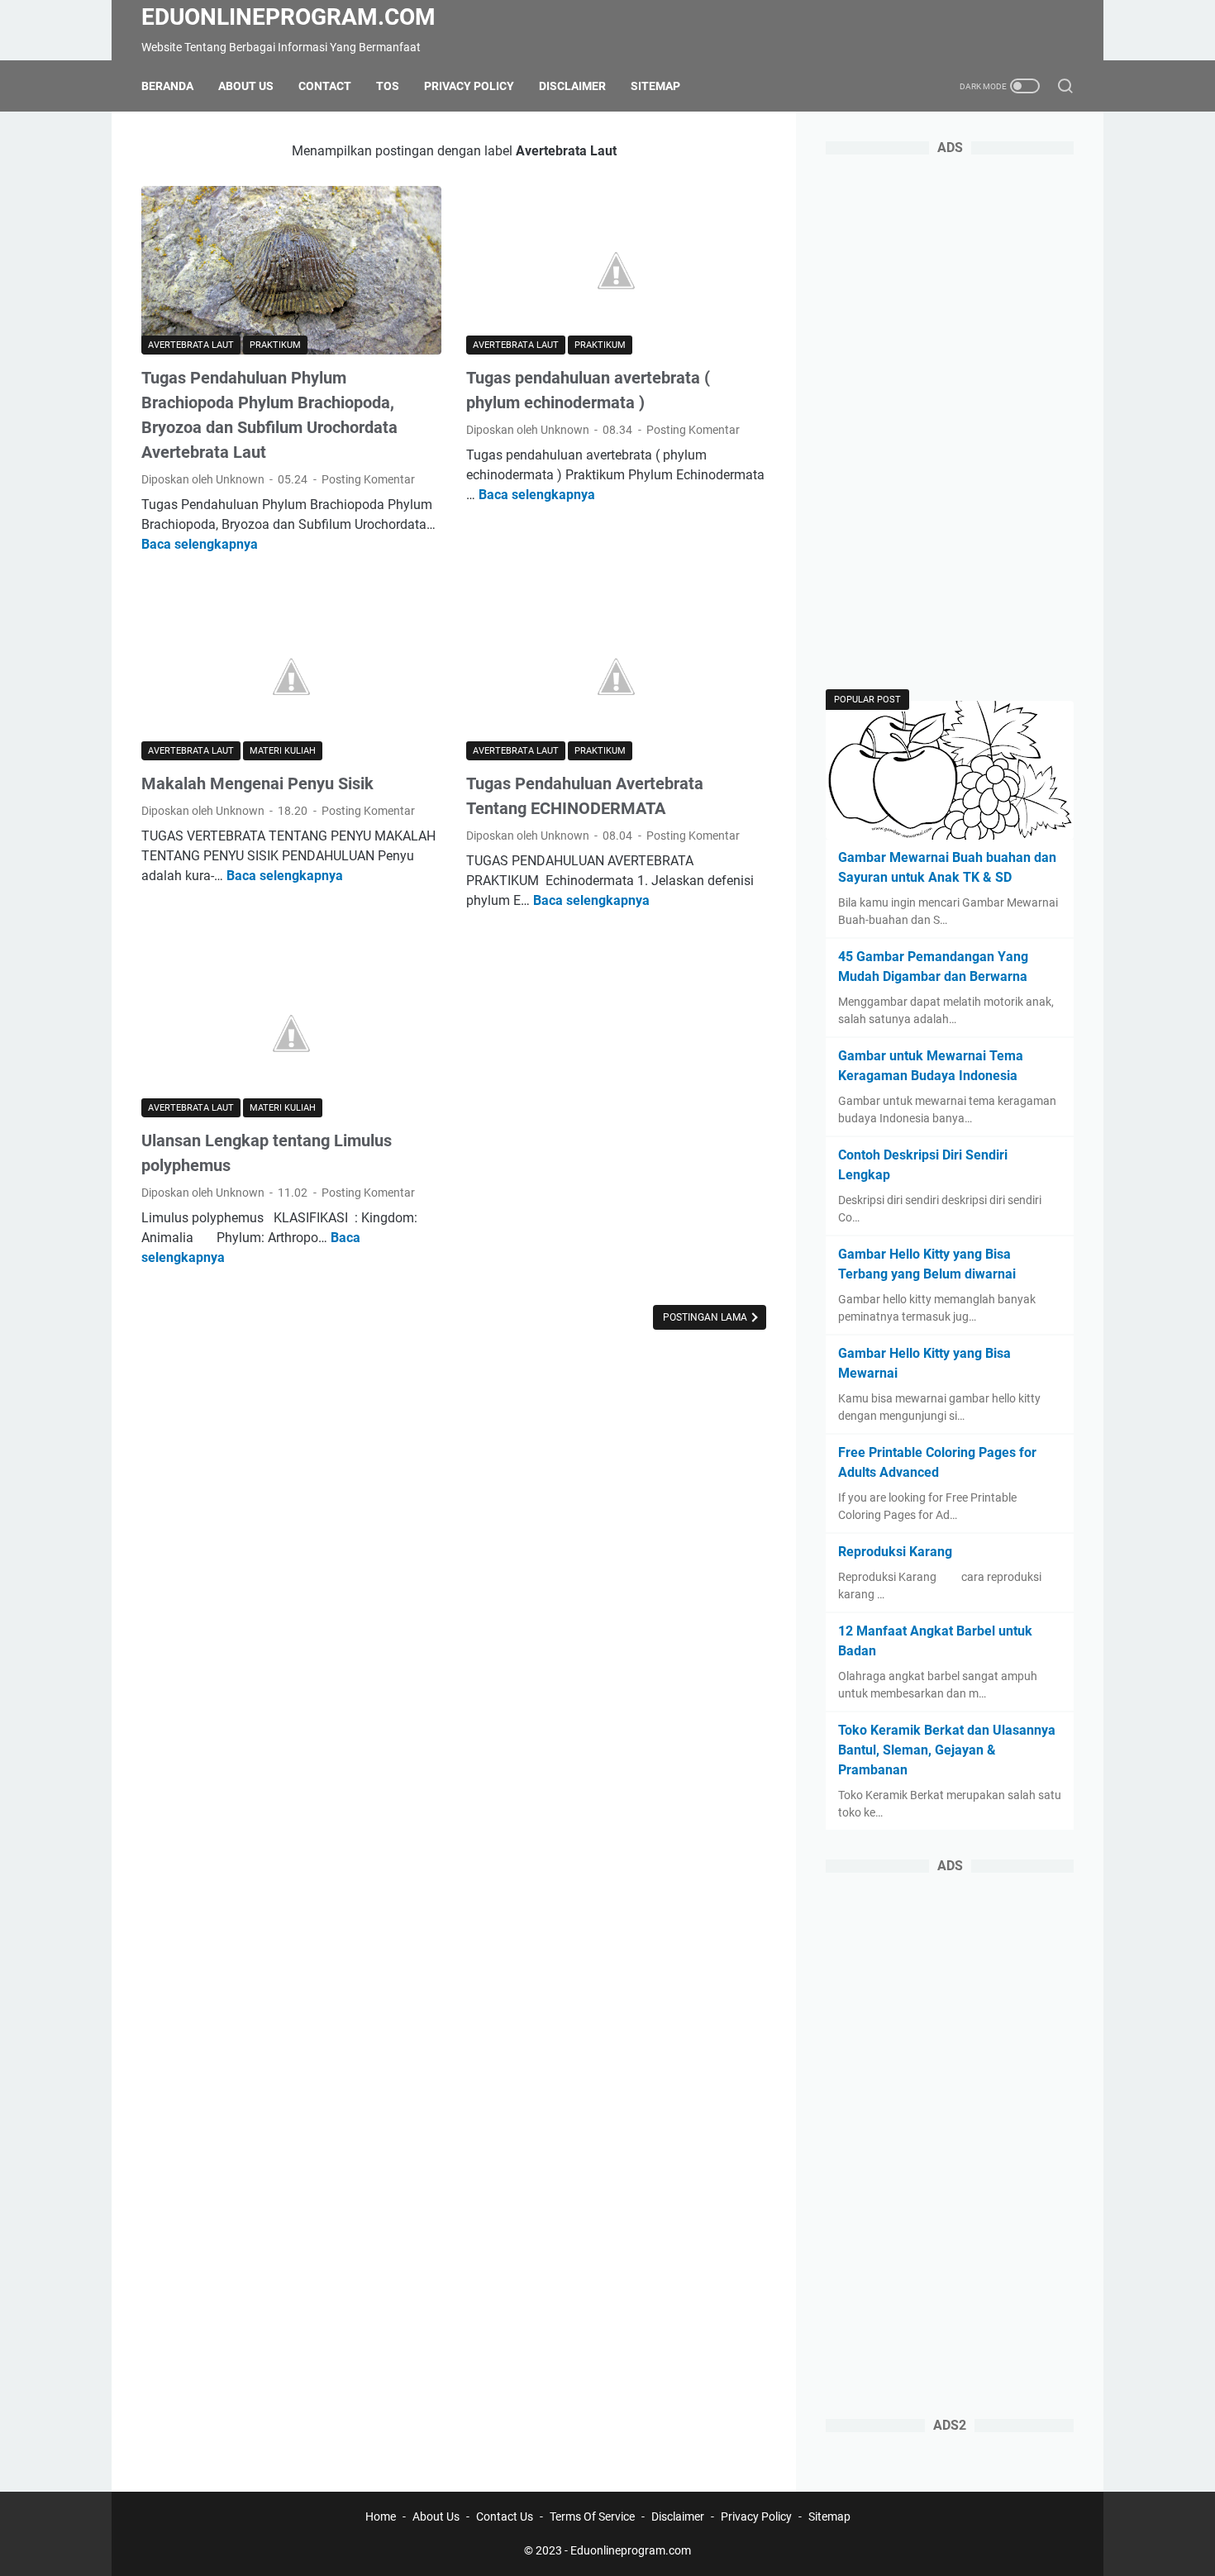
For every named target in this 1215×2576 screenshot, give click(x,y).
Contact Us (505, 2516)
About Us (246, 86)
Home (381, 2516)
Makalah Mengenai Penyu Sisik (257, 783)
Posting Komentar (368, 479)
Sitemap (655, 86)
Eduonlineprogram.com (288, 17)
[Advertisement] (950, 423)
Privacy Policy (469, 86)
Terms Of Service (592, 2516)
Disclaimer (572, 86)
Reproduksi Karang (895, 1552)
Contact (325, 86)
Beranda (167, 86)
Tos (388, 86)
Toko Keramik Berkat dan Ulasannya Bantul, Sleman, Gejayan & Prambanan (947, 1750)
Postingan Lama (706, 1317)
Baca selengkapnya (200, 544)
